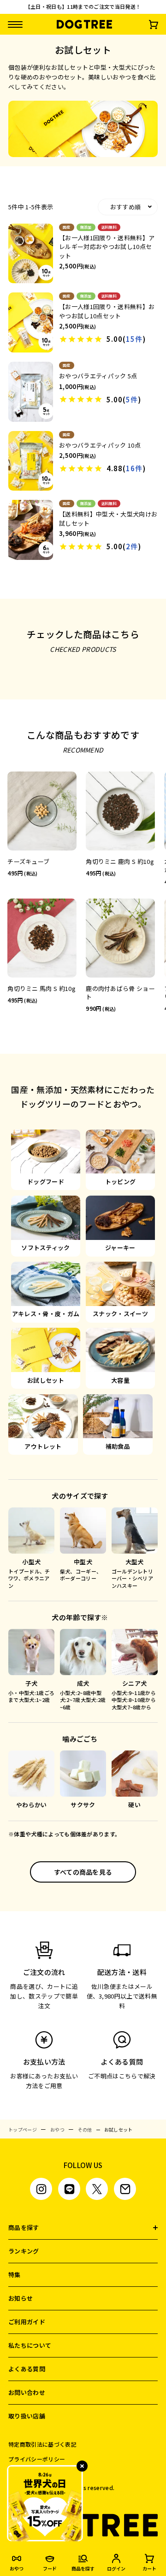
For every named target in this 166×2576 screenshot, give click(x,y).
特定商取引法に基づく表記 (42, 2444)
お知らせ (21, 2298)
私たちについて (30, 2345)
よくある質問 (27, 2369)
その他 (85, 2129)
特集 (15, 2275)
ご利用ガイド (27, 2322)
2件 (132, 546)
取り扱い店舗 (27, 2416)
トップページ (23, 2129)
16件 (134, 468)
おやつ (57, 2129)
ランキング (24, 2251)
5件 (132, 399)
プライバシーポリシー (37, 2459)
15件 (134, 339)
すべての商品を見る (83, 1872)
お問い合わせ (27, 2392)
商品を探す (24, 2227)
